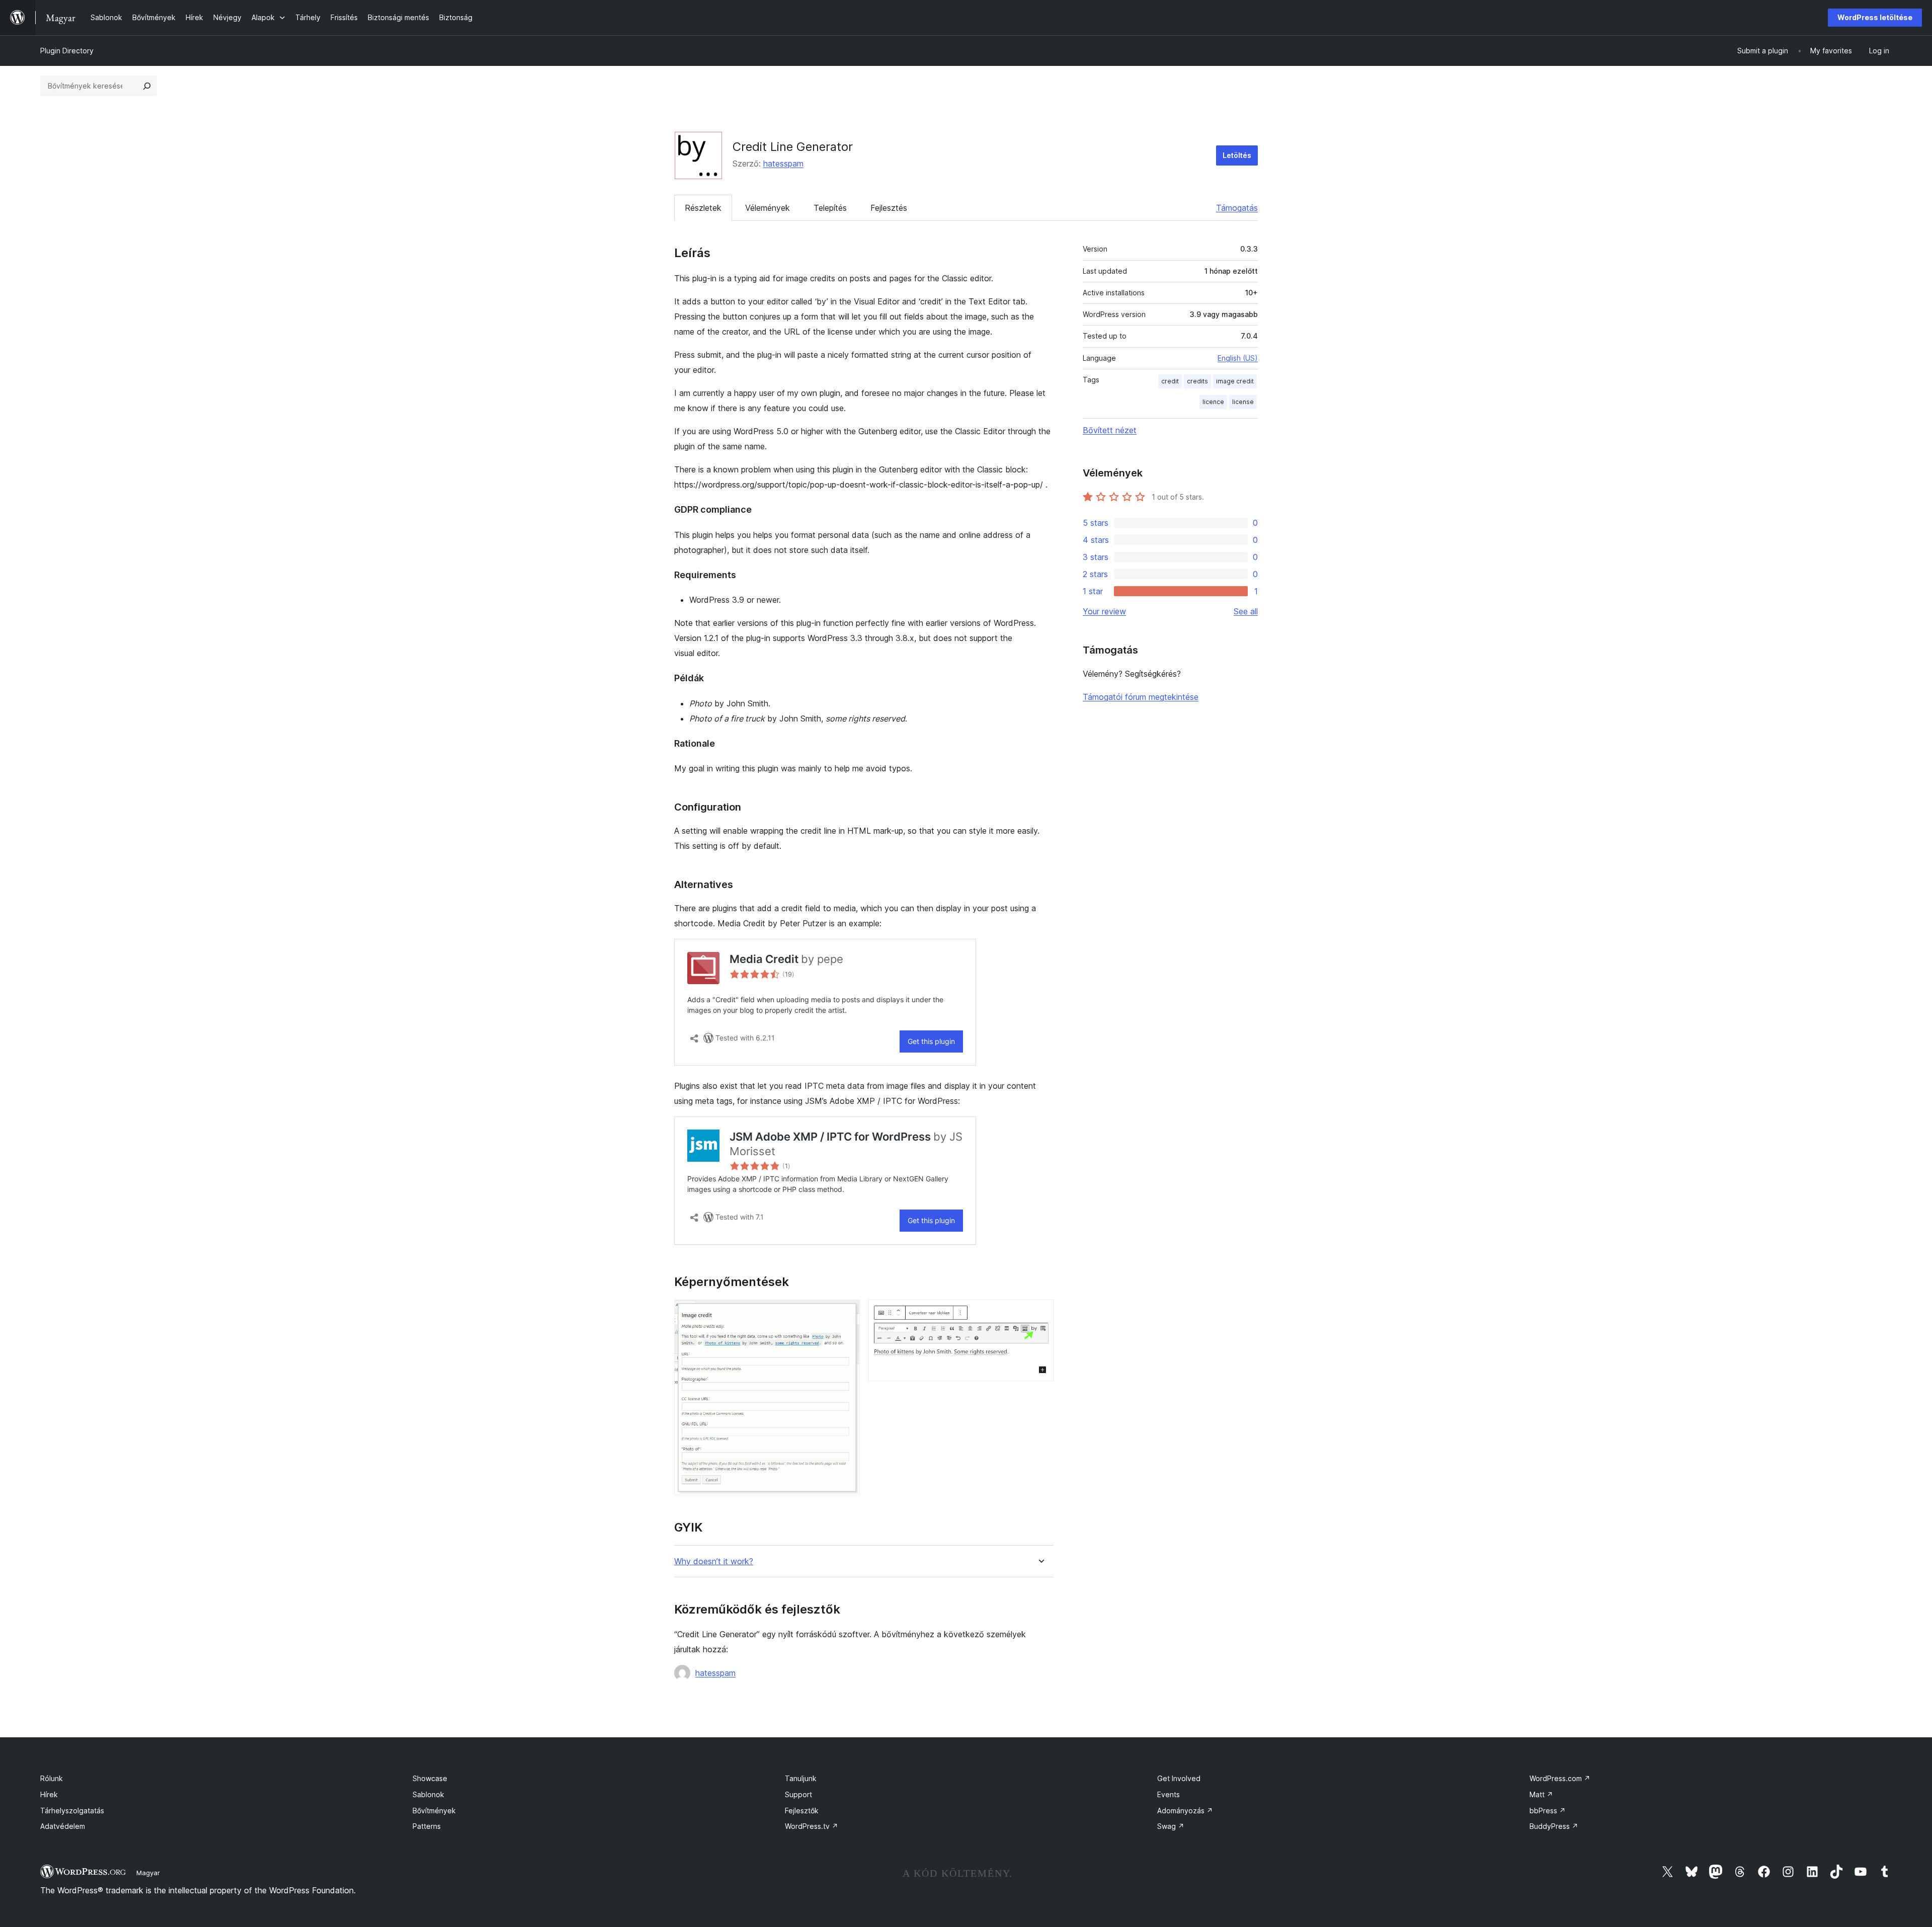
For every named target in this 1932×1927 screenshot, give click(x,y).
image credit (1235, 381)
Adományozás (1185, 1811)
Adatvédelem (63, 1826)
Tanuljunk (801, 1778)
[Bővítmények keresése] (147, 86)
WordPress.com (1560, 1778)
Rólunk (52, 1778)
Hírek (49, 1794)
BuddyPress (1554, 1826)
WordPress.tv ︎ (812, 1826)
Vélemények (768, 208)
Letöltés (1237, 155)
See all (1246, 611)
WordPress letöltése (1875, 17)
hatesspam (783, 164)
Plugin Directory (67, 51)
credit (1170, 381)
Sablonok (428, 1794)
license (1243, 402)
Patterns (427, 1826)
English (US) (1238, 358)
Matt (1541, 1794)
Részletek (703, 208)
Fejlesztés (889, 208)
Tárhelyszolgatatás (72, 1811)
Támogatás (1237, 208)
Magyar (148, 1873)
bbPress (1548, 1811)
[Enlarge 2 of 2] (1040, 1313)
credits (1197, 381)
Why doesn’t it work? (714, 1561)
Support (798, 1794)
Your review (1104, 611)
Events (1169, 1794)
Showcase (430, 1778)
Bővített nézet (1110, 430)
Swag (1171, 1826)
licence (1213, 402)
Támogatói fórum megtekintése (1141, 697)
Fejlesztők (802, 1811)
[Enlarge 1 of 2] (846, 1313)
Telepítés (830, 208)
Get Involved (1179, 1778)
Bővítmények (434, 1811)
